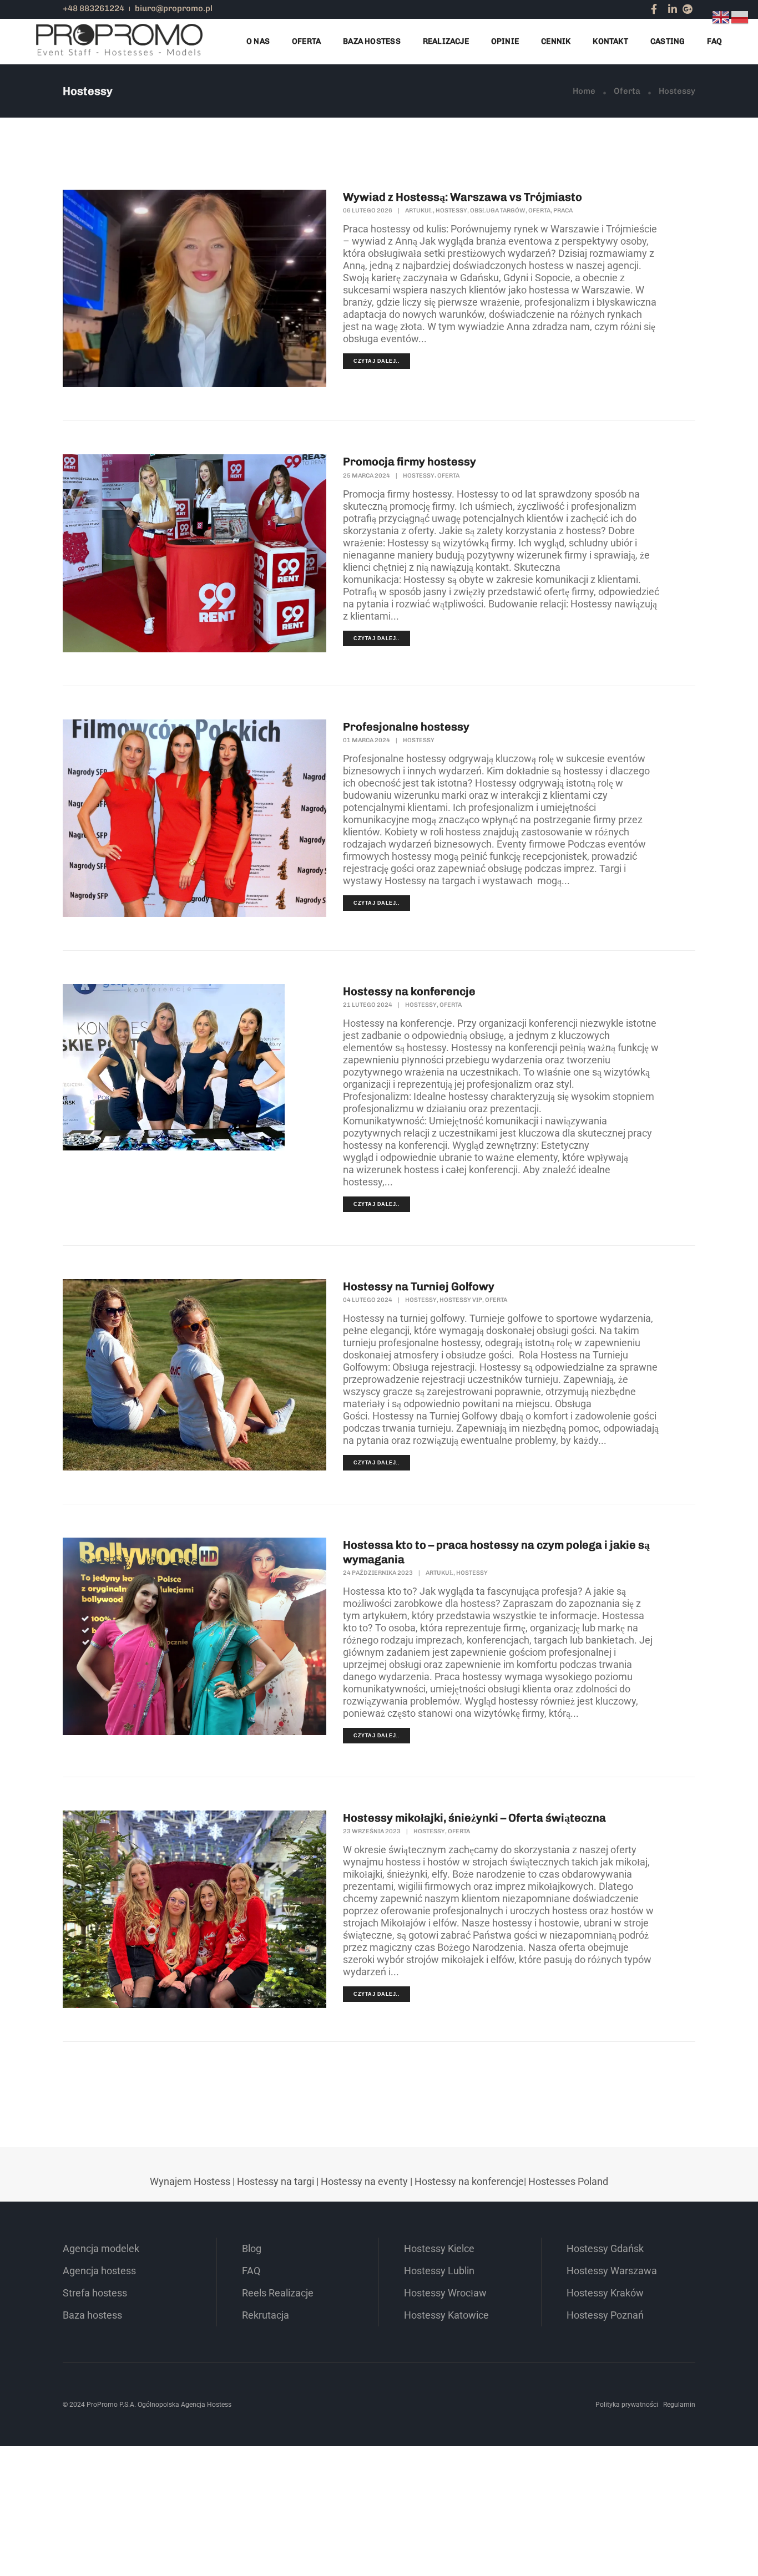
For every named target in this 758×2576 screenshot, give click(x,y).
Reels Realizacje (278, 2293)
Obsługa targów (498, 211)
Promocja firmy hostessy (410, 462)
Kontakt (610, 41)
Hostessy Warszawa (612, 2271)
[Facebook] (654, 9)
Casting (668, 41)
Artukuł (419, 211)
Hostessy (451, 211)
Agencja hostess (99, 2271)
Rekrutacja (266, 2315)
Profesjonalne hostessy (406, 727)
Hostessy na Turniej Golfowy (419, 1286)
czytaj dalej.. (377, 361)
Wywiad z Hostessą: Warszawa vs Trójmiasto (463, 197)
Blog (252, 2248)
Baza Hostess (372, 41)
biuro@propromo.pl (174, 8)
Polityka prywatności (627, 2405)
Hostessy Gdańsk (605, 2248)
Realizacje (446, 41)
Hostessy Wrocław (445, 2293)
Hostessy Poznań (605, 2315)
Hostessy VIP (461, 1300)
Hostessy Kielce (439, 2248)
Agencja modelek (101, 2248)
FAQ (714, 41)
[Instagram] (663, 9)
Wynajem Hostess (190, 2181)
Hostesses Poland (568, 2181)
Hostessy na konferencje (409, 991)
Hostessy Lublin (439, 2271)
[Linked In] (673, 9)
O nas (258, 41)
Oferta (306, 41)
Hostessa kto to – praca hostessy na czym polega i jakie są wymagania (496, 1552)
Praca (563, 211)
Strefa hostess (95, 2293)
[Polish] (740, 16)
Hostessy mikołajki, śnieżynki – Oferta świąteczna (474, 1818)
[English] (721, 16)
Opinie (505, 41)
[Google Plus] (688, 9)
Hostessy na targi (276, 2181)
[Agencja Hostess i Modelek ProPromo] (119, 41)
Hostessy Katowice (446, 2315)
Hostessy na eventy (364, 2181)
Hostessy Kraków (605, 2293)
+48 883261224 (94, 8)
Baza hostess (92, 2315)
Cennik (556, 41)
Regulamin (679, 2405)
